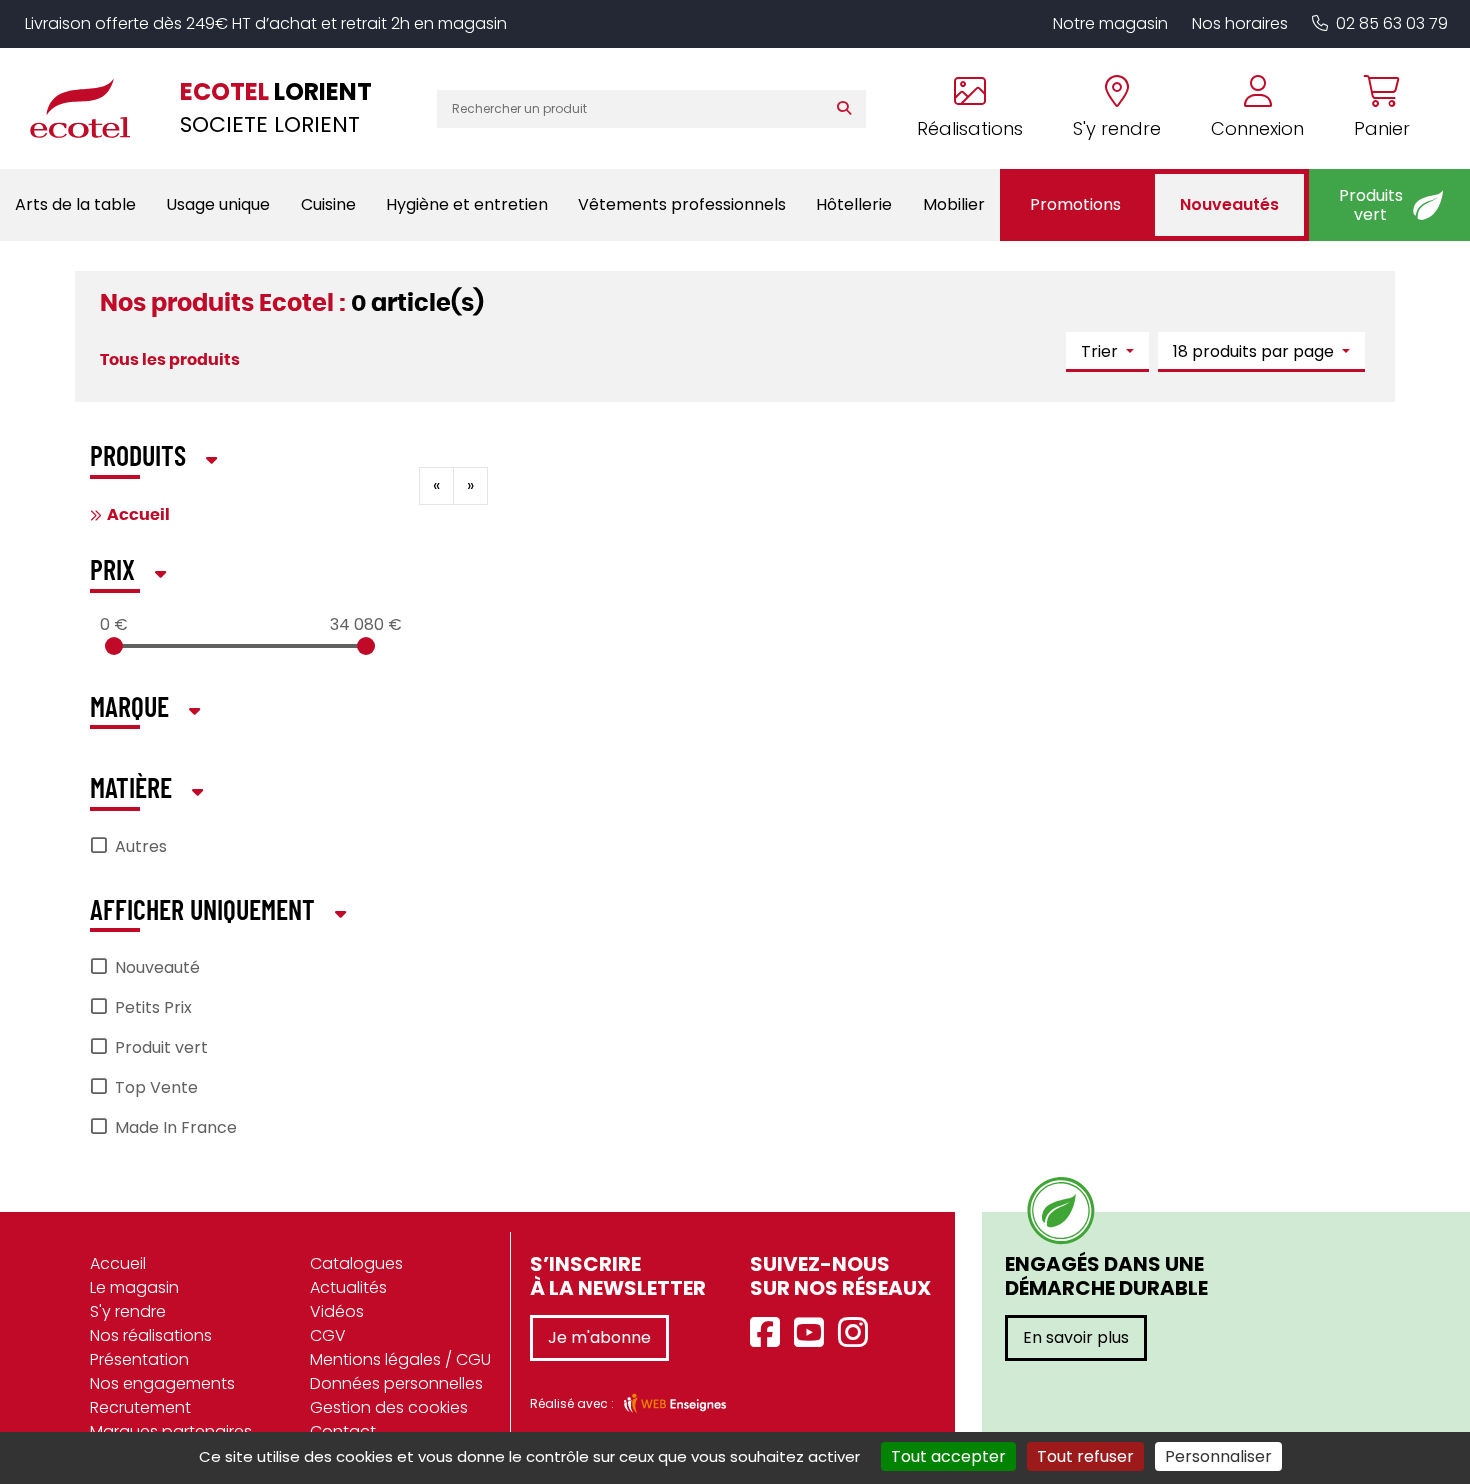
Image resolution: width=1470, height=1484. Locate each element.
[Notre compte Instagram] (858, 1333)
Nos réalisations (151, 1335)
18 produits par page (1255, 351)
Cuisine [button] (328, 204)
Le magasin (134, 1287)
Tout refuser (1085, 1456)
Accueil (138, 515)
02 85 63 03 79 (1392, 23)
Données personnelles (396, 1383)
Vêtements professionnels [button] (682, 204)
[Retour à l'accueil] (90, 108)
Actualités (348, 1287)
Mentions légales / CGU (400, 1359)
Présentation (139, 1359)
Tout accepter (948, 1456)
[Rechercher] (848, 109)
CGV (328, 1335)
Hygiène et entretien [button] (467, 204)
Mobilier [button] (954, 204)
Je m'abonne (599, 1337)
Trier (1101, 351)
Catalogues (356, 1263)
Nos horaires (1240, 23)
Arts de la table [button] (75, 204)
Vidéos (337, 1311)
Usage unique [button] (218, 204)
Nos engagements (162, 1383)
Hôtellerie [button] (854, 204)
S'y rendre (128, 1311)
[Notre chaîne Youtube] (814, 1333)
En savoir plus (1076, 1337)
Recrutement (140, 1407)
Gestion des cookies (389, 1407)
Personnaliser (1218, 1456)
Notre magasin (1110, 23)
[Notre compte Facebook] (770, 1333)
